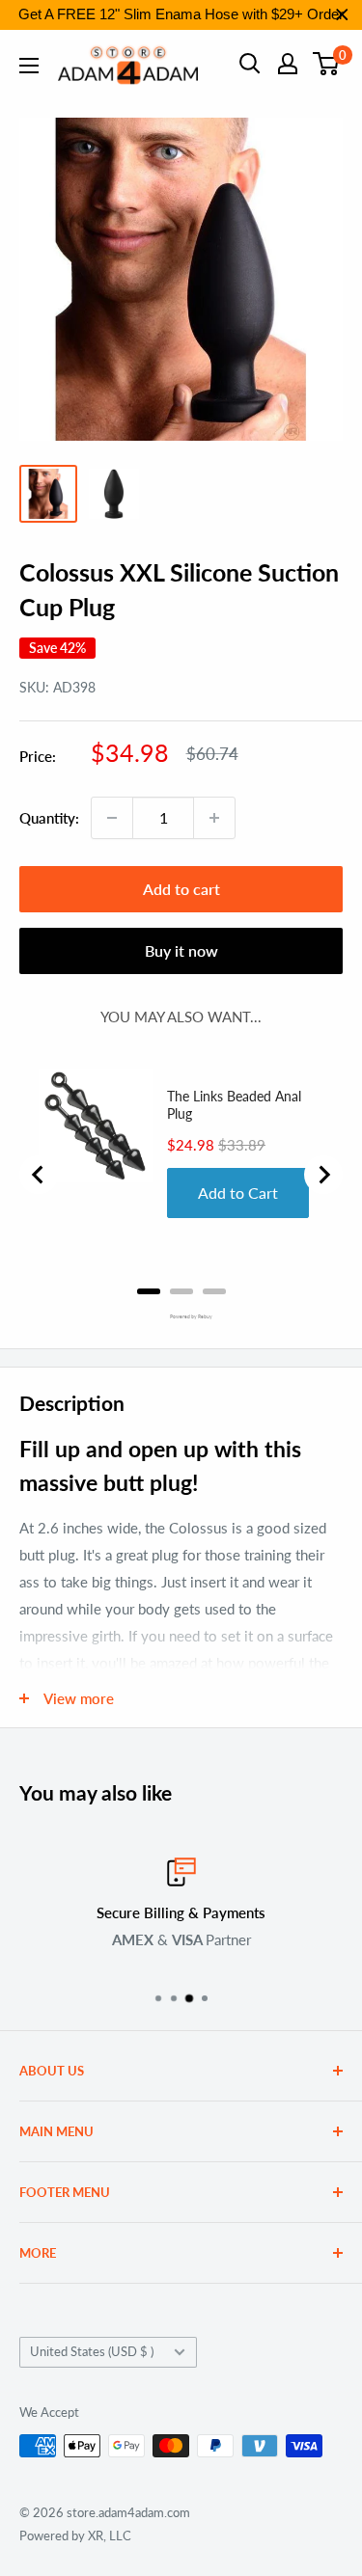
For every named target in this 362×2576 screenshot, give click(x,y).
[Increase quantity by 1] (214, 818)
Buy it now (181, 950)
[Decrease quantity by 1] (112, 818)
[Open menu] (29, 66)
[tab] (149, 1291)
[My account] (288, 64)
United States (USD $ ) (92, 2351)
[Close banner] (342, 15)
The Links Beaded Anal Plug (234, 1105)
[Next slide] (323, 1175)
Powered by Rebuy (181, 1316)
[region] (181, 15)
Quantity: (49, 818)
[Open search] (250, 64)
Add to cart (181, 889)
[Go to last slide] (39, 1175)
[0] (327, 64)
